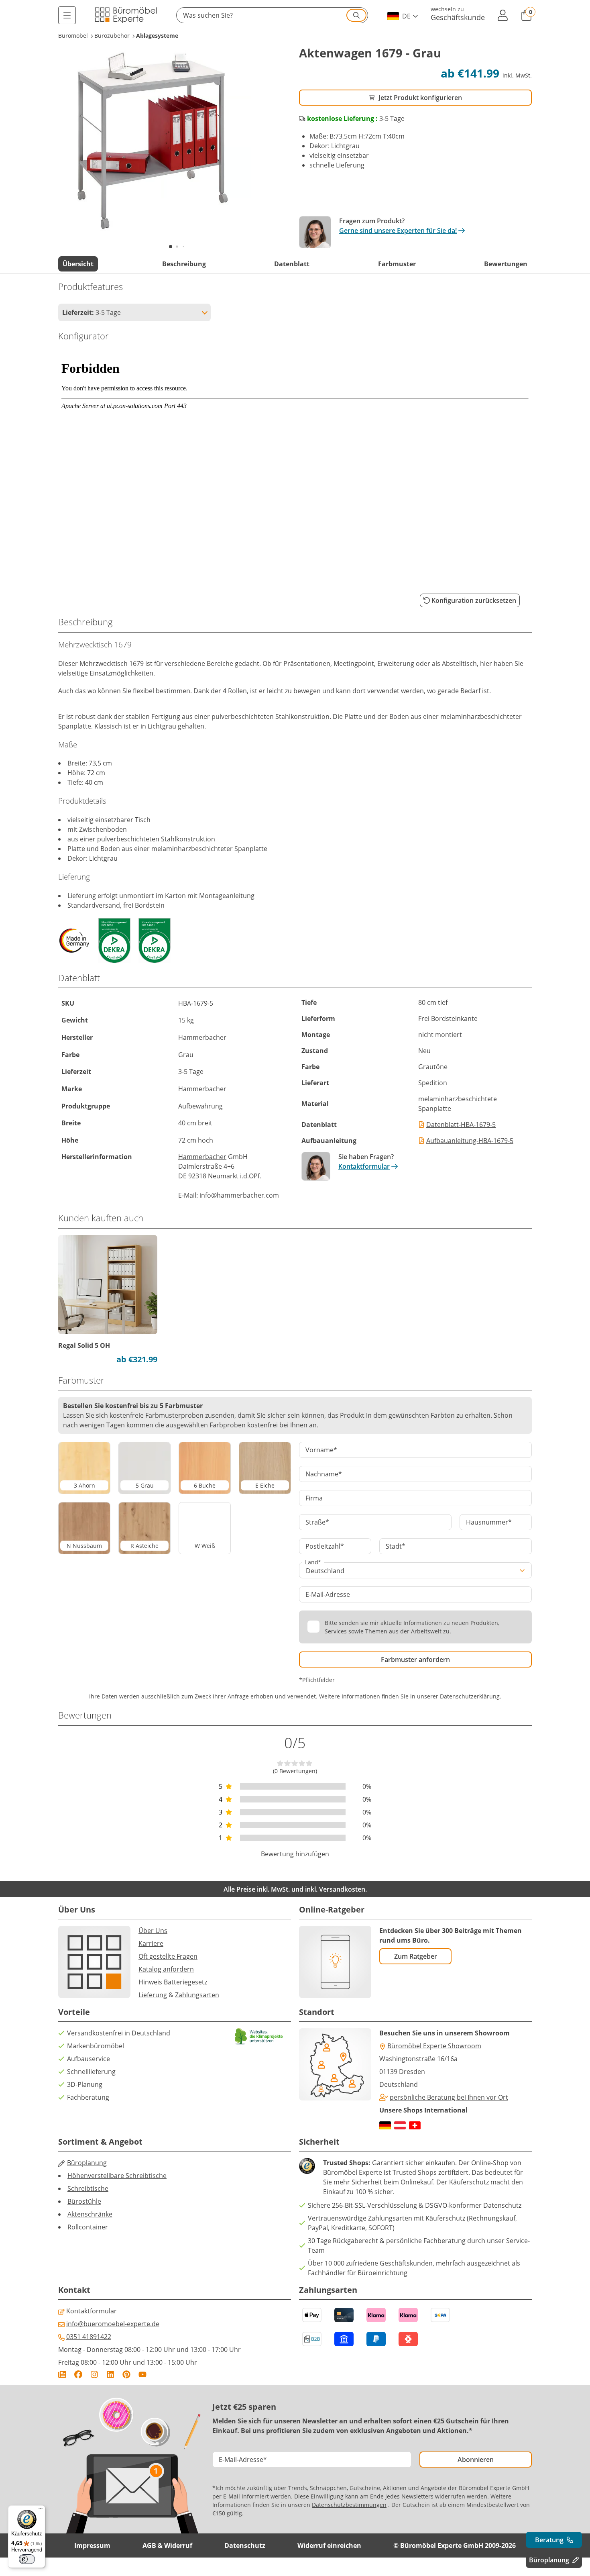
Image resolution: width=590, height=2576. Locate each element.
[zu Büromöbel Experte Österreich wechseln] (400, 2125)
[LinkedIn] (110, 2374)
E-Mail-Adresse (328, 1594)
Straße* (317, 1522)
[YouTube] (142, 2374)
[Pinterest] (126, 2374)
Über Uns (153, 1931)
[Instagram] (94, 2374)
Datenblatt (292, 264)
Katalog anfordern (166, 1969)
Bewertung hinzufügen (295, 1854)
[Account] (503, 15)
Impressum (92, 2545)
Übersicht (78, 264)
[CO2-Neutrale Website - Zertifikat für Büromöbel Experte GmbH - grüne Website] (259, 2036)
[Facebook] (78, 2374)
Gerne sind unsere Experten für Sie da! (398, 231)
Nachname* (324, 1474)
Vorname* (321, 1450)
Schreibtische (88, 2188)
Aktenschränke (90, 2214)
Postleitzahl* (325, 1546)
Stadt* (396, 1546)
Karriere (151, 1943)
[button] (272, 15)
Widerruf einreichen (329, 2545)
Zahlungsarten (197, 1995)
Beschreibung (184, 264)
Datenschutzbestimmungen (349, 2505)
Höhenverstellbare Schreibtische (117, 2176)
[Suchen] (356, 15)
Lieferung (153, 1995)
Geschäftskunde (458, 17)
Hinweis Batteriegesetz (173, 1982)
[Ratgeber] (62, 2374)
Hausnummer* (489, 1522)
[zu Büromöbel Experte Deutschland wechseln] (385, 2125)
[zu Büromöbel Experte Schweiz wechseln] (415, 2125)
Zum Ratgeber (416, 1956)
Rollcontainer (88, 2227)
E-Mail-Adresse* (243, 2460)
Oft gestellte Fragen (168, 1956)
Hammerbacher (202, 1157)
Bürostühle (84, 2201)
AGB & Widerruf (167, 2545)
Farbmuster (397, 264)
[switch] (27, 2559)
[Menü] (67, 15)
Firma (314, 1498)
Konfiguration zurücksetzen (474, 600)
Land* (313, 1563)
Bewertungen (506, 264)
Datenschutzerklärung (470, 1696)
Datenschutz (245, 2545)
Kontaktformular (364, 1166)
